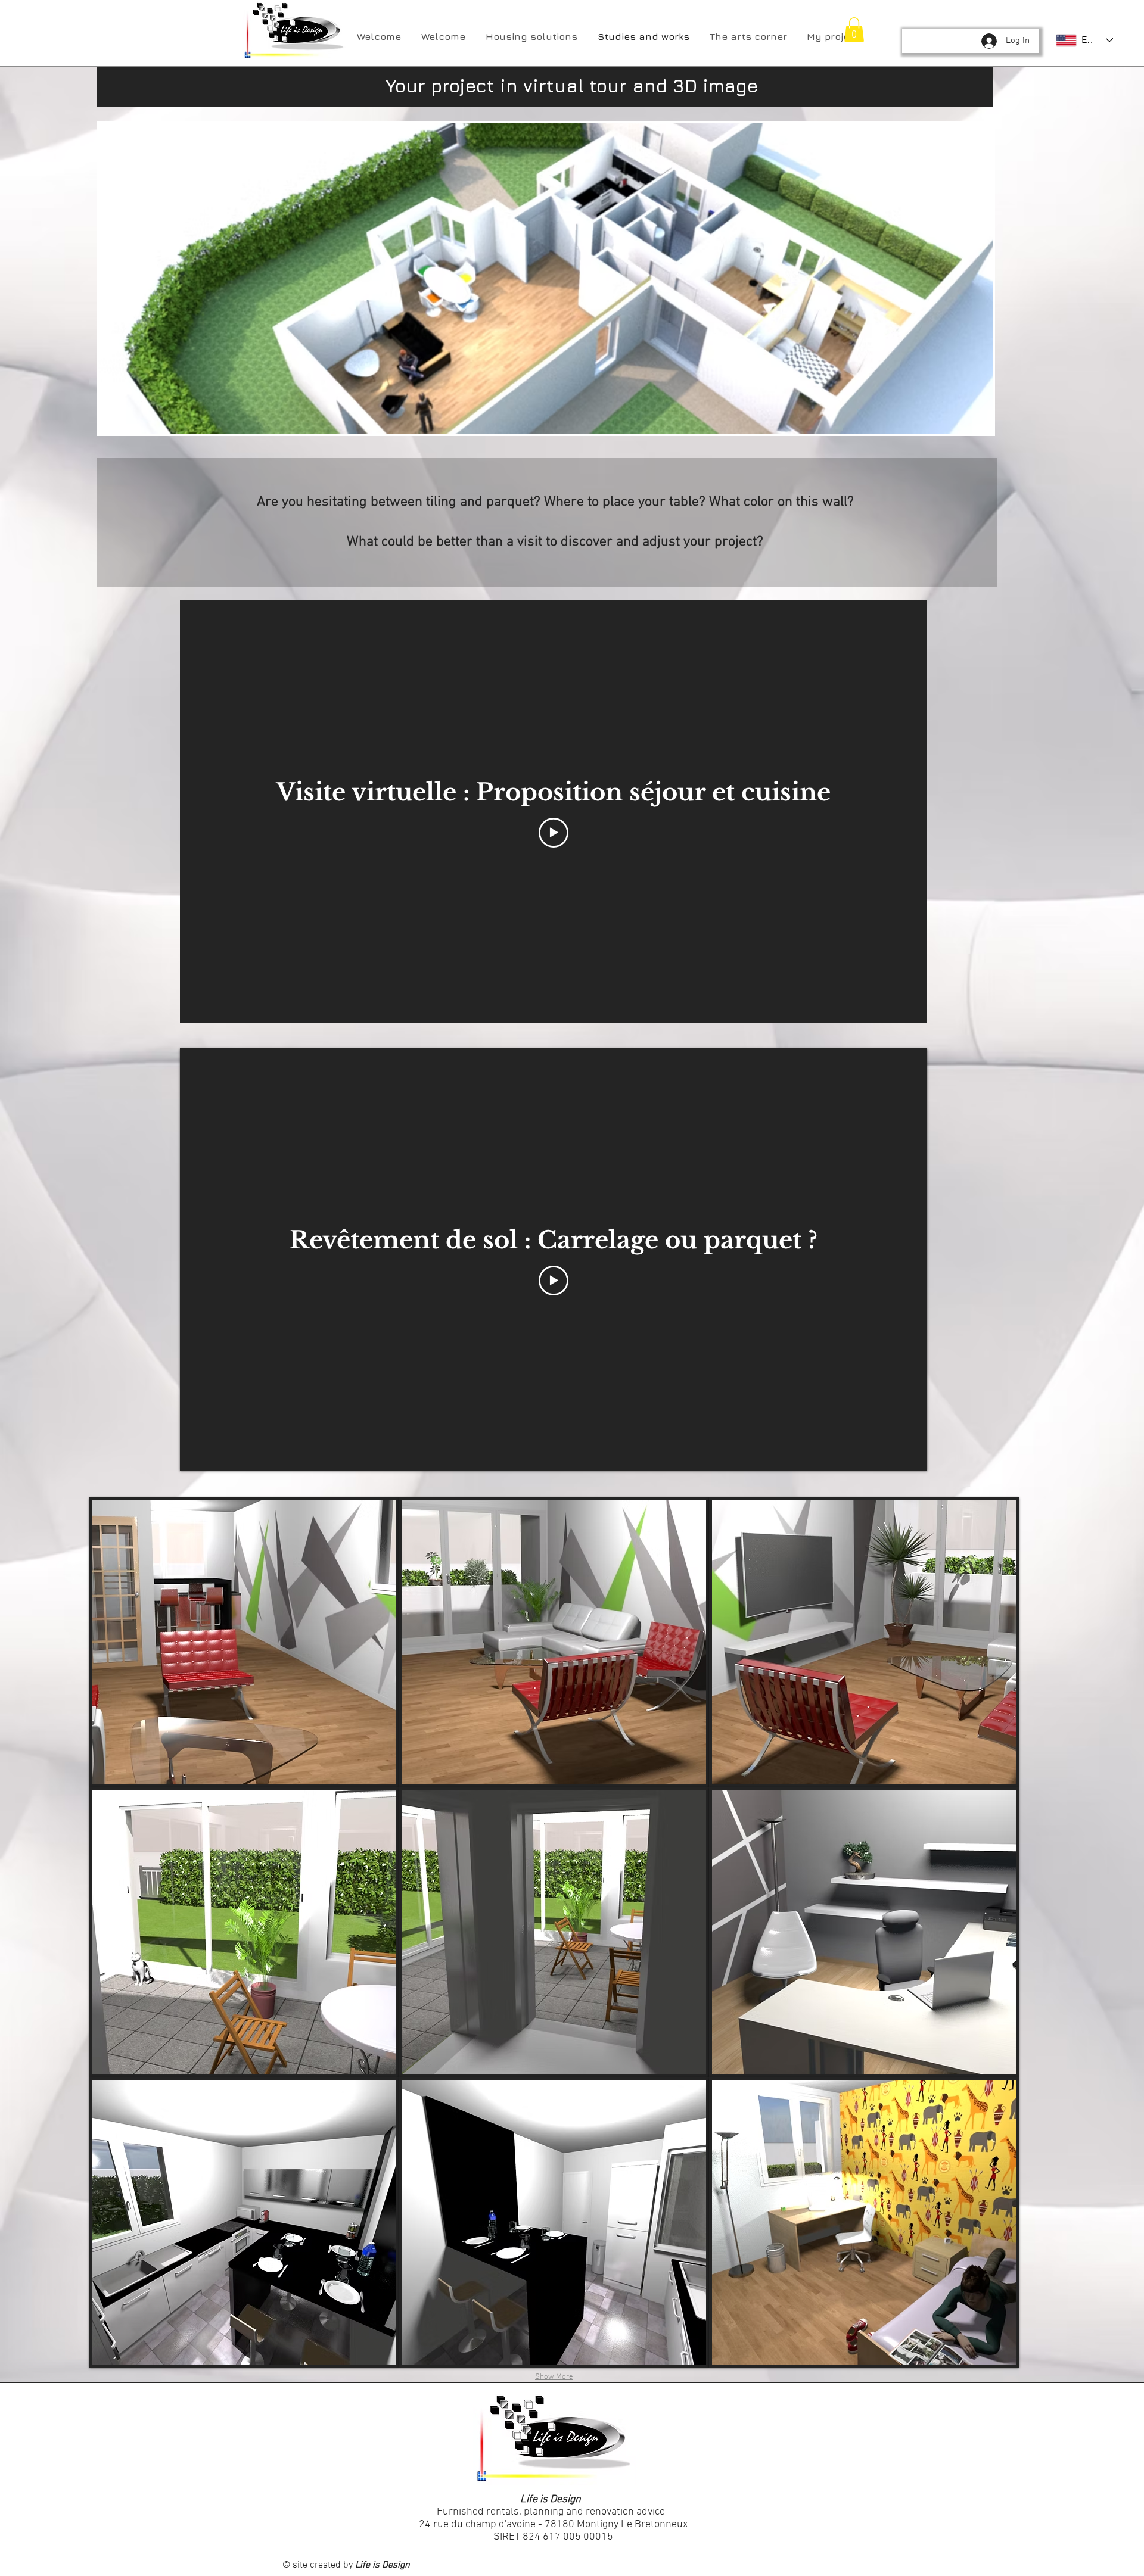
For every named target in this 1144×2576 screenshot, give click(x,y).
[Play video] (554, 833)
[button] (854, 30)
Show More (554, 2377)
